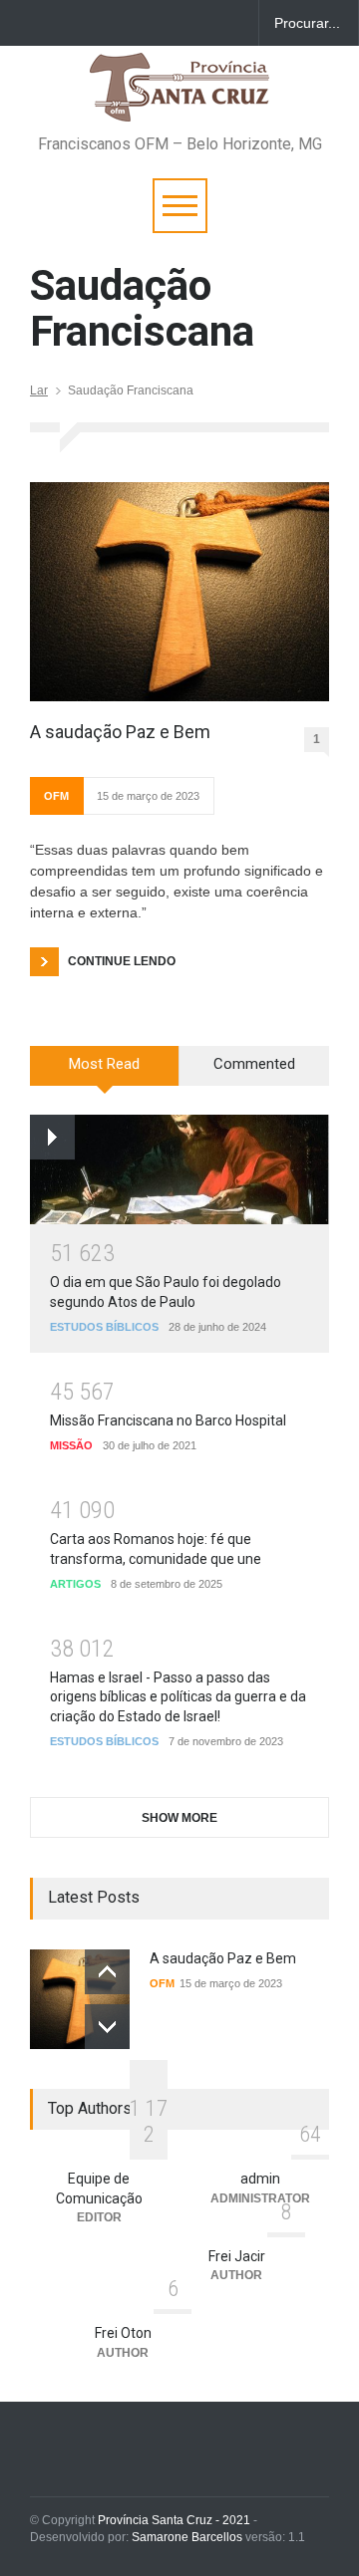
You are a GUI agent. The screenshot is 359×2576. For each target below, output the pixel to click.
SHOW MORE (179, 1818)
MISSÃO (71, 1445)
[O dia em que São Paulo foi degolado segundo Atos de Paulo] (179, 1169)
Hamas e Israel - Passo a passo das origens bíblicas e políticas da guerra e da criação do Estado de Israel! (178, 1697)
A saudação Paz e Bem (120, 732)
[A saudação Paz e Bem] (179, 592)
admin (260, 2179)
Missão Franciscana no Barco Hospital (168, 1420)
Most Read (104, 1064)
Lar (39, 390)
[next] (107, 2027)
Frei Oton (123, 2333)
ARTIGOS (75, 1584)
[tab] (105, 1073)
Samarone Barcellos (185, 2537)
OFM (56, 796)
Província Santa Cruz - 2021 (174, 2520)
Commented (254, 1064)
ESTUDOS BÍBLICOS (104, 1327)
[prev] (107, 1972)
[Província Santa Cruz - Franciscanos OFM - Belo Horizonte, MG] (179, 97)
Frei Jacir (237, 2256)
